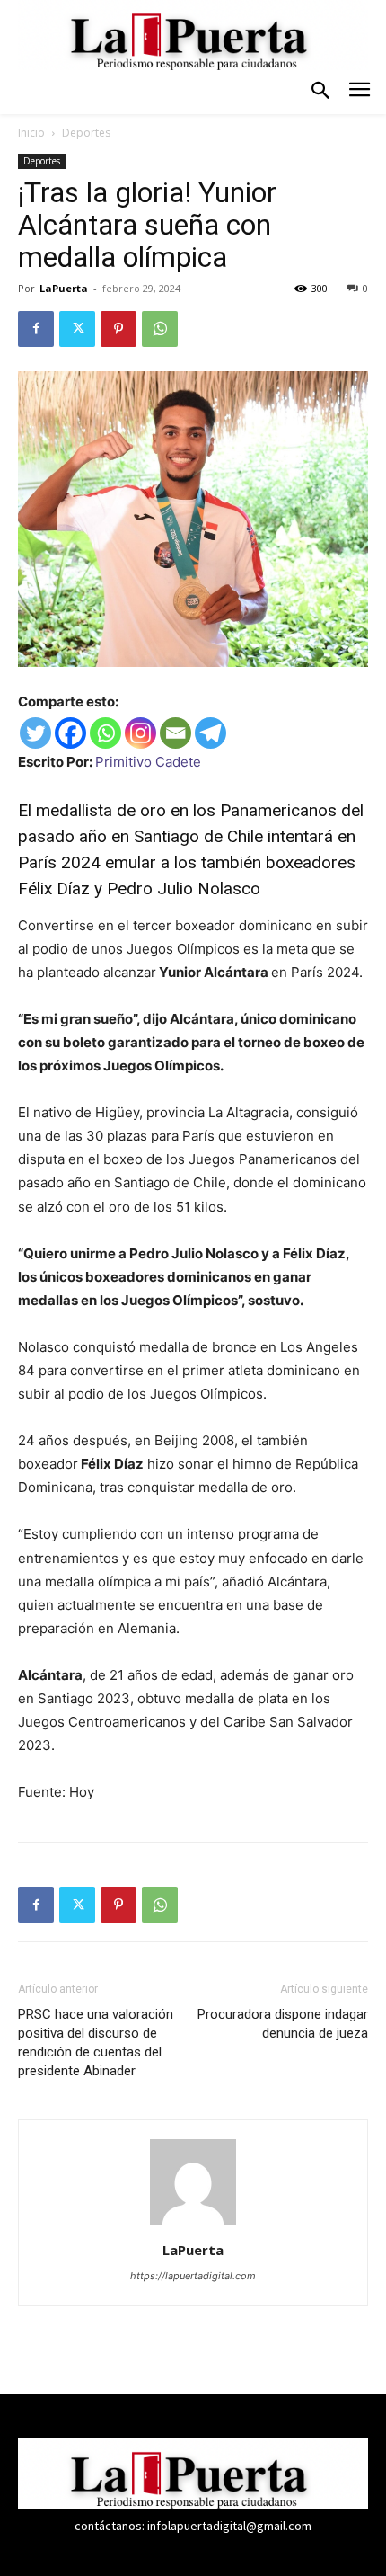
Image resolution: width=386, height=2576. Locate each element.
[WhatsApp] (160, 329)
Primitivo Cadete (148, 762)
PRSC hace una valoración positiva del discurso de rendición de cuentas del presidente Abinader (96, 2043)
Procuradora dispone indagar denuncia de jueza (283, 2024)
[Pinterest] (118, 329)
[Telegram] (211, 733)
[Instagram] (140, 733)
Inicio (31, 133)
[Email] (175, 733)
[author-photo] (193, 2225)
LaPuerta (64, 288)
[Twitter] (77, 329)
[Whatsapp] (105, 733)
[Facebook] (36, 329)
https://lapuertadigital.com (193, 2276)
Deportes (86, 133)
